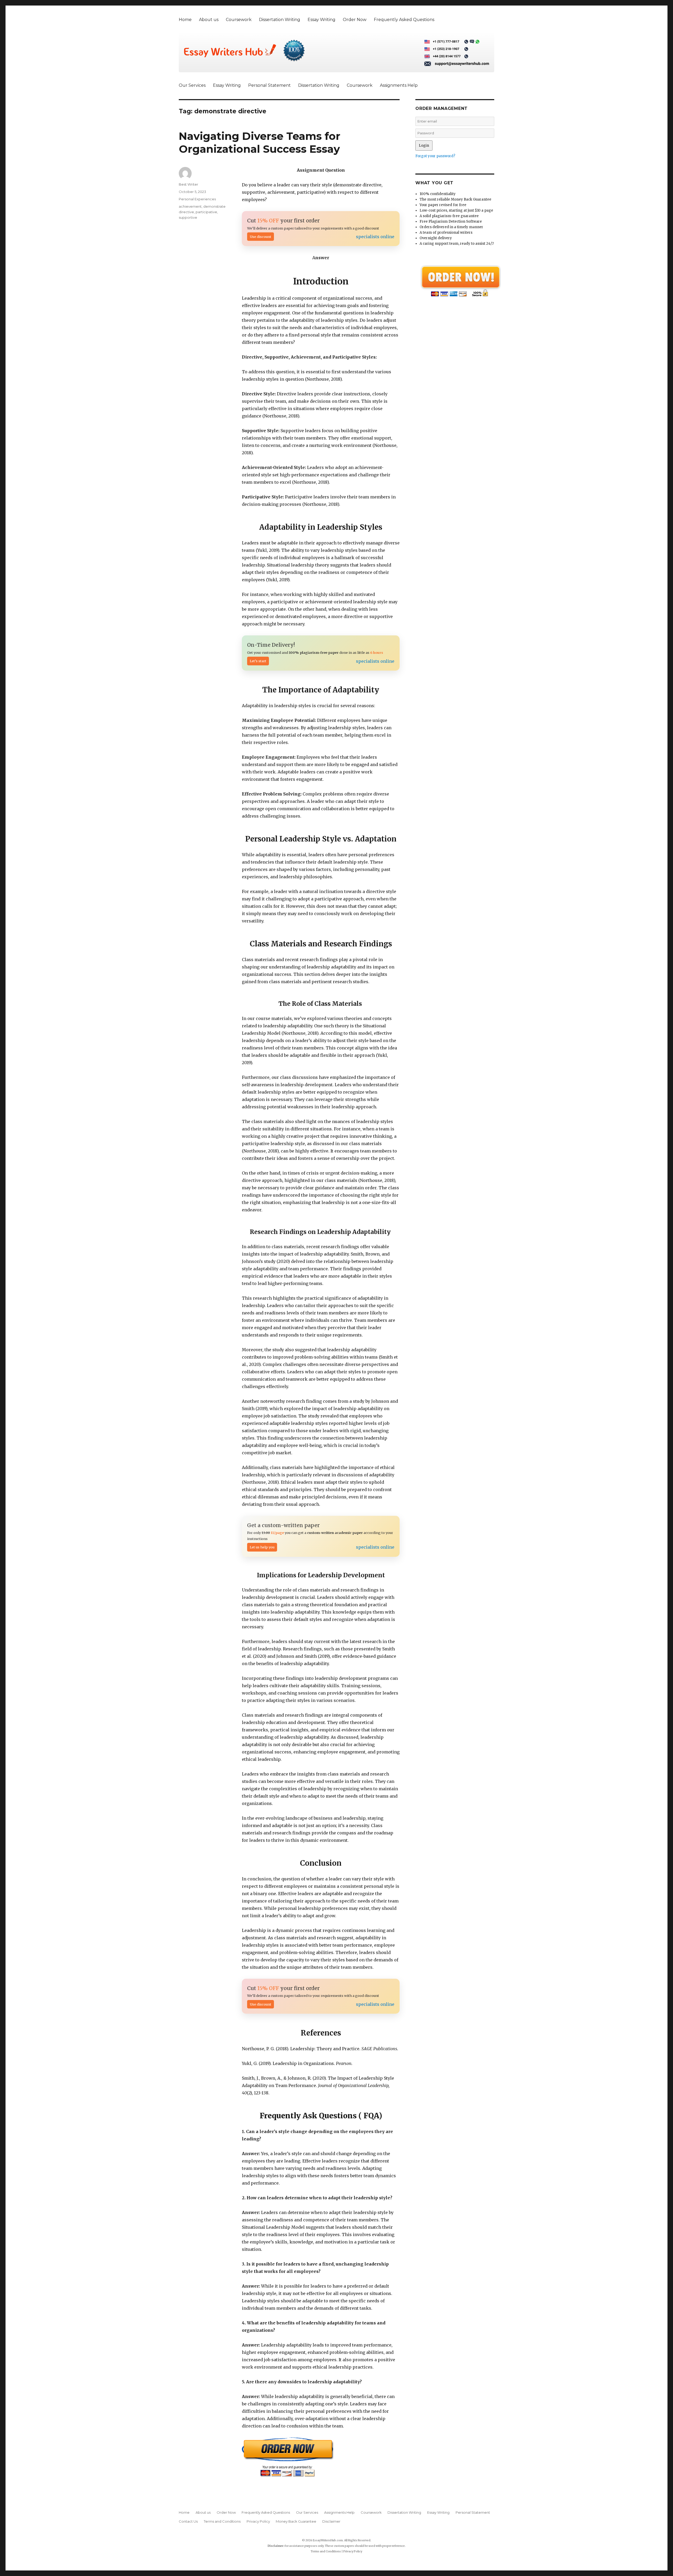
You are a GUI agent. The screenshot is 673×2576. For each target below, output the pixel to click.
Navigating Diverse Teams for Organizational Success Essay (260, 142)
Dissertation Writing (280, 20)
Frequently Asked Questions (404, 20)
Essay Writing (322, 20)
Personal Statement (269, 85)
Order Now (355, 20)
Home (185, 20)
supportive (188, 217)
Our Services (192, 85)
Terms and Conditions (222, 2521)
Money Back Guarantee (296, 2521)
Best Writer (188, 184)
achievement (190, 206)
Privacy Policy (258, 2521)
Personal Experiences (197, 199)
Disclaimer (331, 2521)
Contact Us (188, 2521)
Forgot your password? (435, 156)
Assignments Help (399, 85)
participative (206, 212)
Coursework (239, 20)
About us (209, 20)
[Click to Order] (321, 2457)
